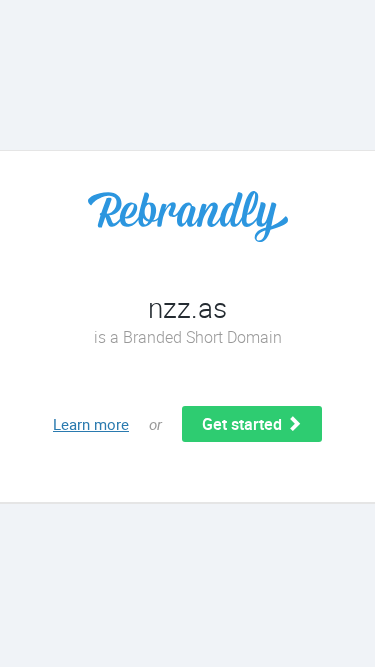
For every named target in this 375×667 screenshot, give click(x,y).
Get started (244, 424)
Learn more (91, 424)
